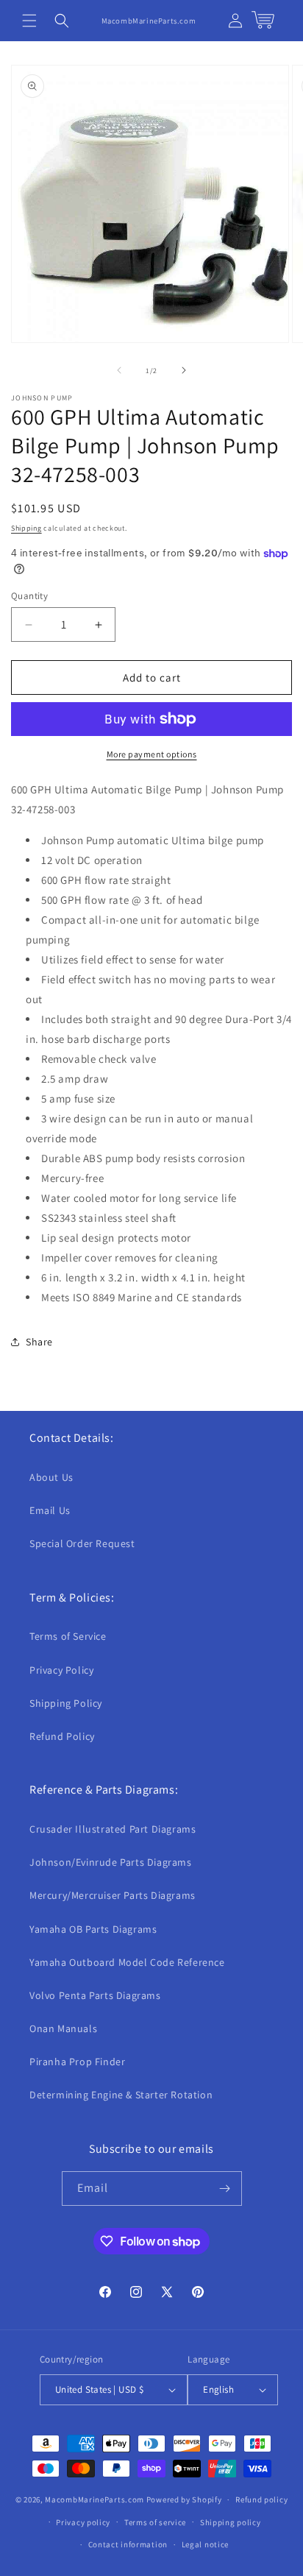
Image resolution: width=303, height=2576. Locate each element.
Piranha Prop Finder (77, 2062)
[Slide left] (119, 370)
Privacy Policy (61, 1670)
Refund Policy (62, 1736)
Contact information (128, 2544)
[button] (29, 21)
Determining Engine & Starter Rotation (121, 2095)
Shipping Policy (66, 1703)
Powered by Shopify (184, 2499)
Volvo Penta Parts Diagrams (95, 1995)
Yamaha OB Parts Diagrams (93, 1929)
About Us (51, 1477)
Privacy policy (83, 2522)
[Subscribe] (225, 2188)
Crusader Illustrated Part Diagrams (113, 1829)
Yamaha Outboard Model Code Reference (127, 1962)
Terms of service (155, 2522)
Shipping (26, 528)
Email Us (50, 1510)
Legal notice (205, 2544)
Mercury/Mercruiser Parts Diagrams (113, 1895)
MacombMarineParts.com (95, 2499)
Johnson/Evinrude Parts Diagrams (111, 1862)
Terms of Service (68, 1636)
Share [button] (39, 1342)
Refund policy (261, 2499)
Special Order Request (82, 1543)
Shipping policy (231, 2522)
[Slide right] (184, 370)
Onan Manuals (63, 2028)
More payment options (152, 754)
